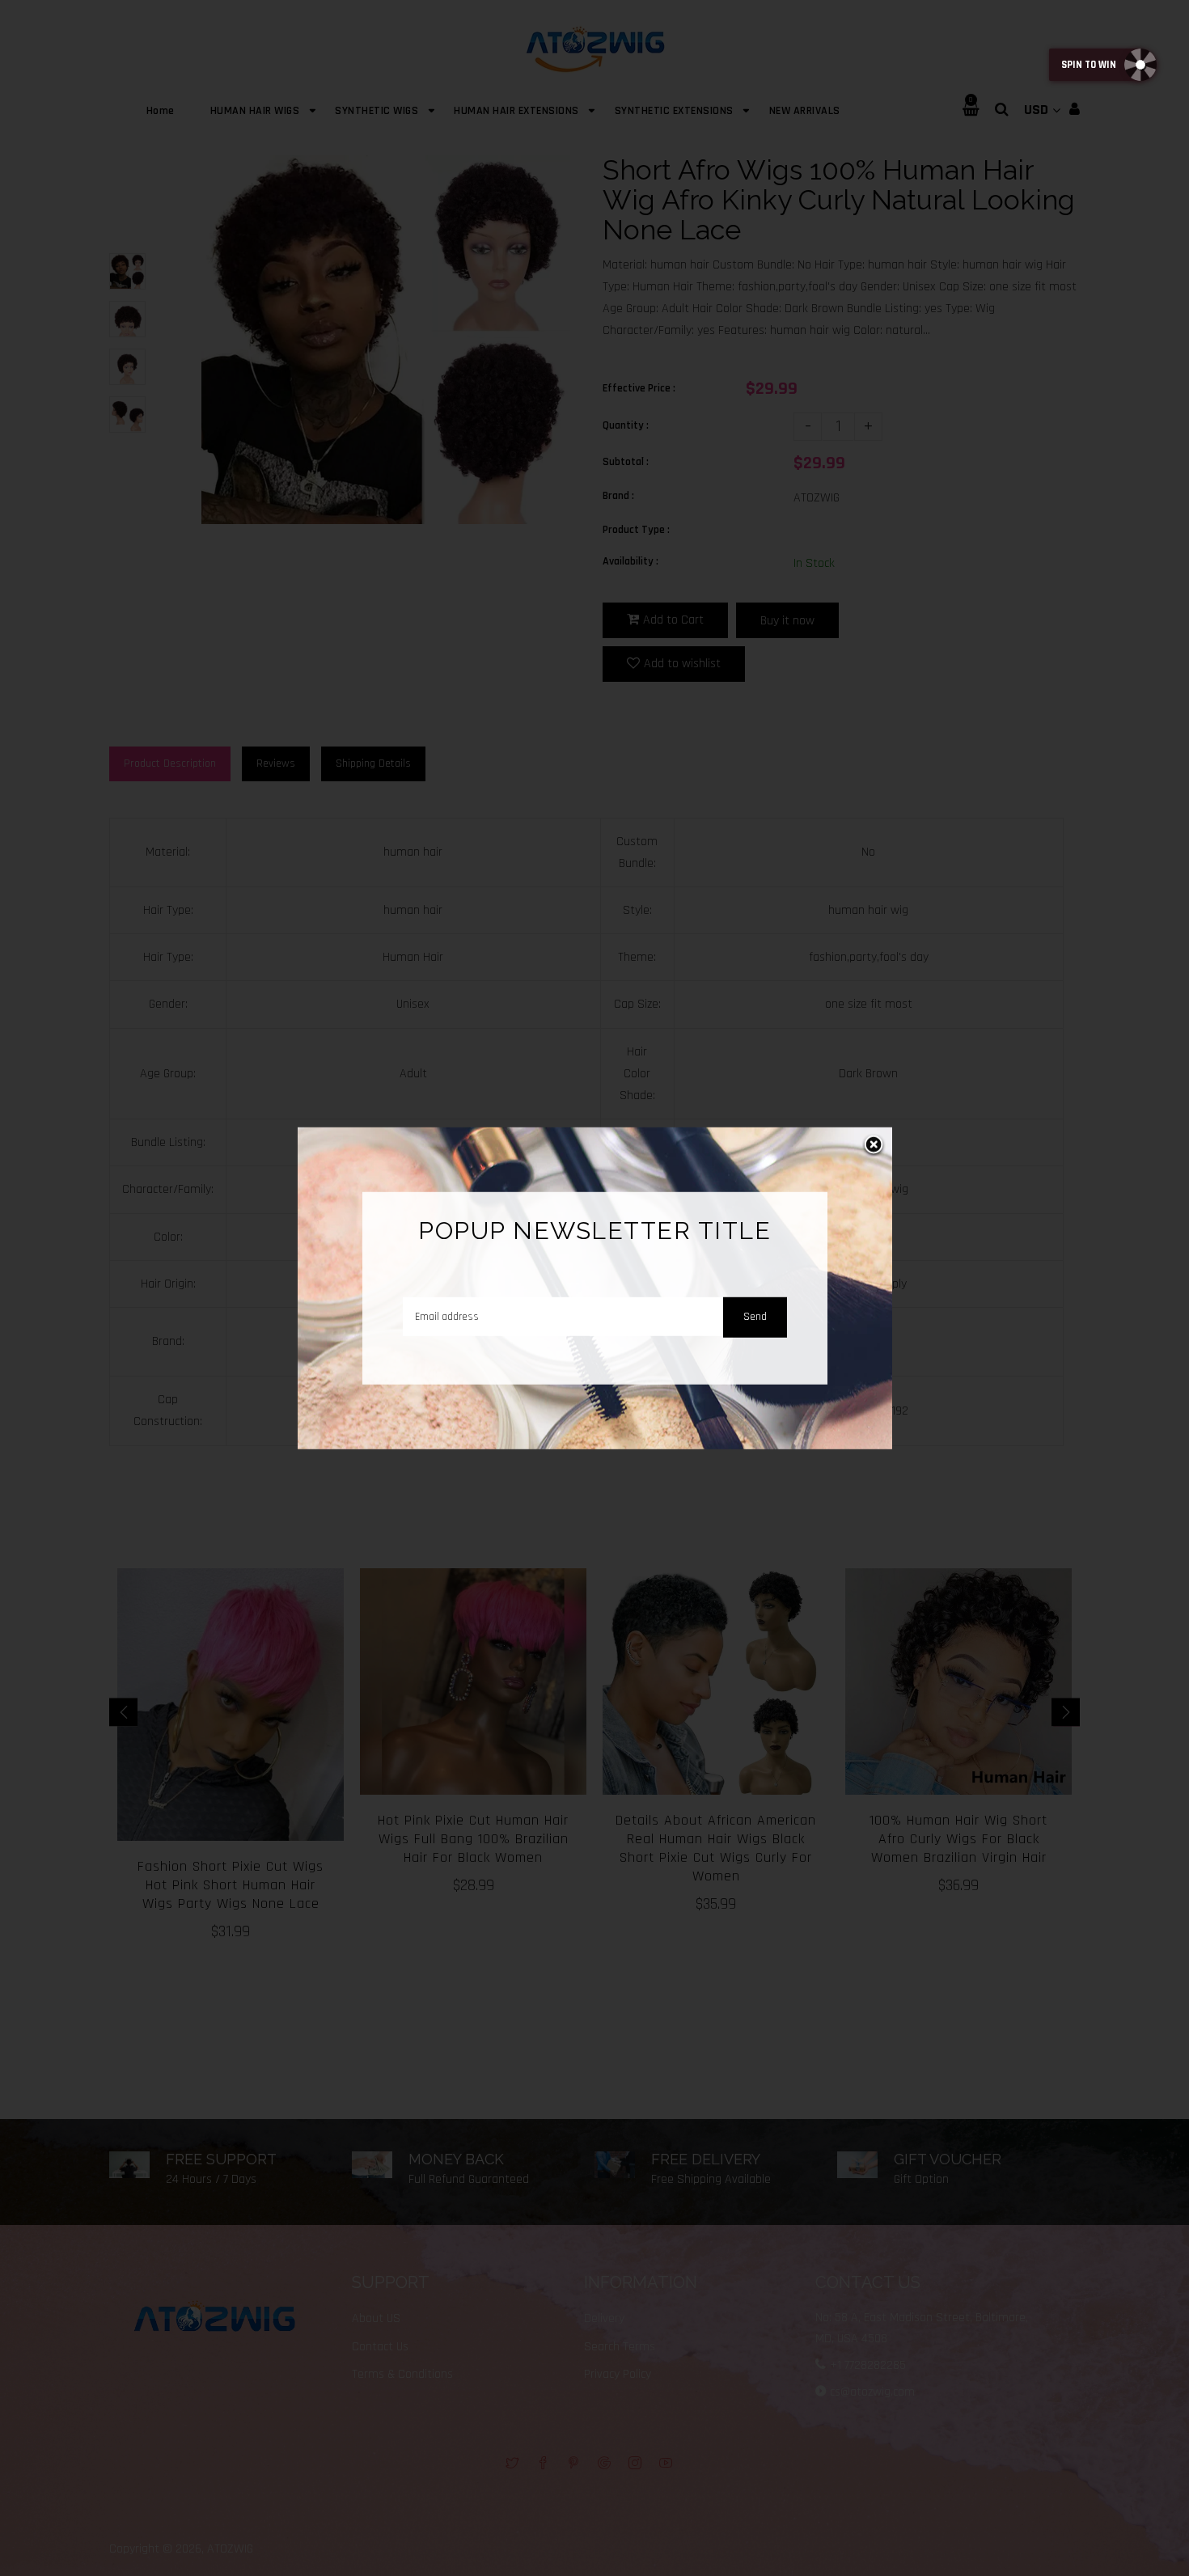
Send (755, 1316)
